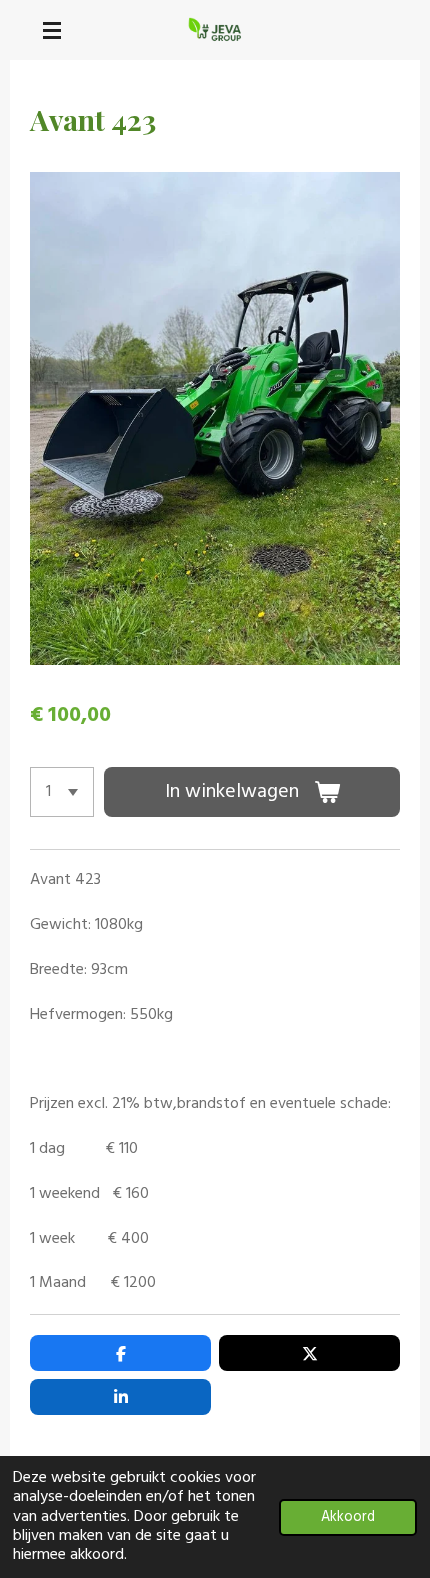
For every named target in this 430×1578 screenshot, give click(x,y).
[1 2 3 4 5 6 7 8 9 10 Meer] (62, 792)
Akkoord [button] (348, 1517)
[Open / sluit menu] (52, 30)
